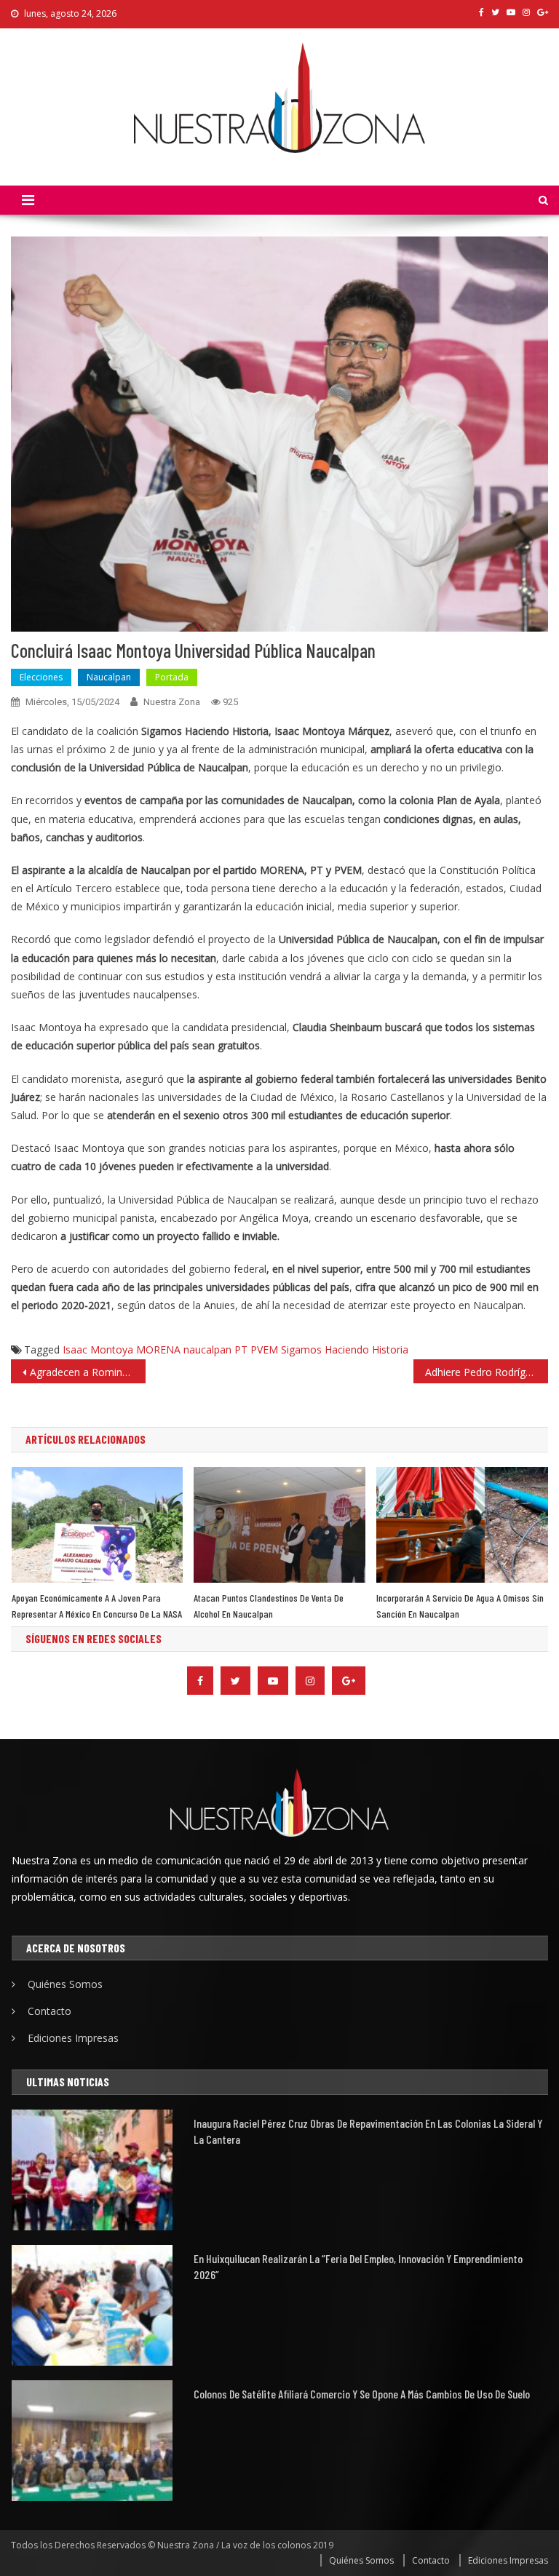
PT (241, 1349)
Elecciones (41, 677)
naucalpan (207, 1349)
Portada (172, 677)
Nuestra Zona (172, 702)
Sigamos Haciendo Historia (345, 1349)
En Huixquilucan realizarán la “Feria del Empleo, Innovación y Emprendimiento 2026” (358, 2266)
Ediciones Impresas (73, 2038)
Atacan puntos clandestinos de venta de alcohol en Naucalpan (269, 1606)
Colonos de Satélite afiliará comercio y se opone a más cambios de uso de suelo (362, 2394)
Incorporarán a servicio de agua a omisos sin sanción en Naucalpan (460, 1606)
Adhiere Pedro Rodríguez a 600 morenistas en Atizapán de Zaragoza (486, 1372)
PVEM (264, 1349)
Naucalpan (109, 677)
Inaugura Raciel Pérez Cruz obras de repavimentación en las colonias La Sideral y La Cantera (368, 2131)
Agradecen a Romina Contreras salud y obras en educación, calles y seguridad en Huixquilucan (87, 1372)
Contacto (49, 2011)
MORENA (158, 1349)
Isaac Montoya (98, 1349)
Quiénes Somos (65, 1984)
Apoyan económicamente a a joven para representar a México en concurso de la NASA (97, 1606)
